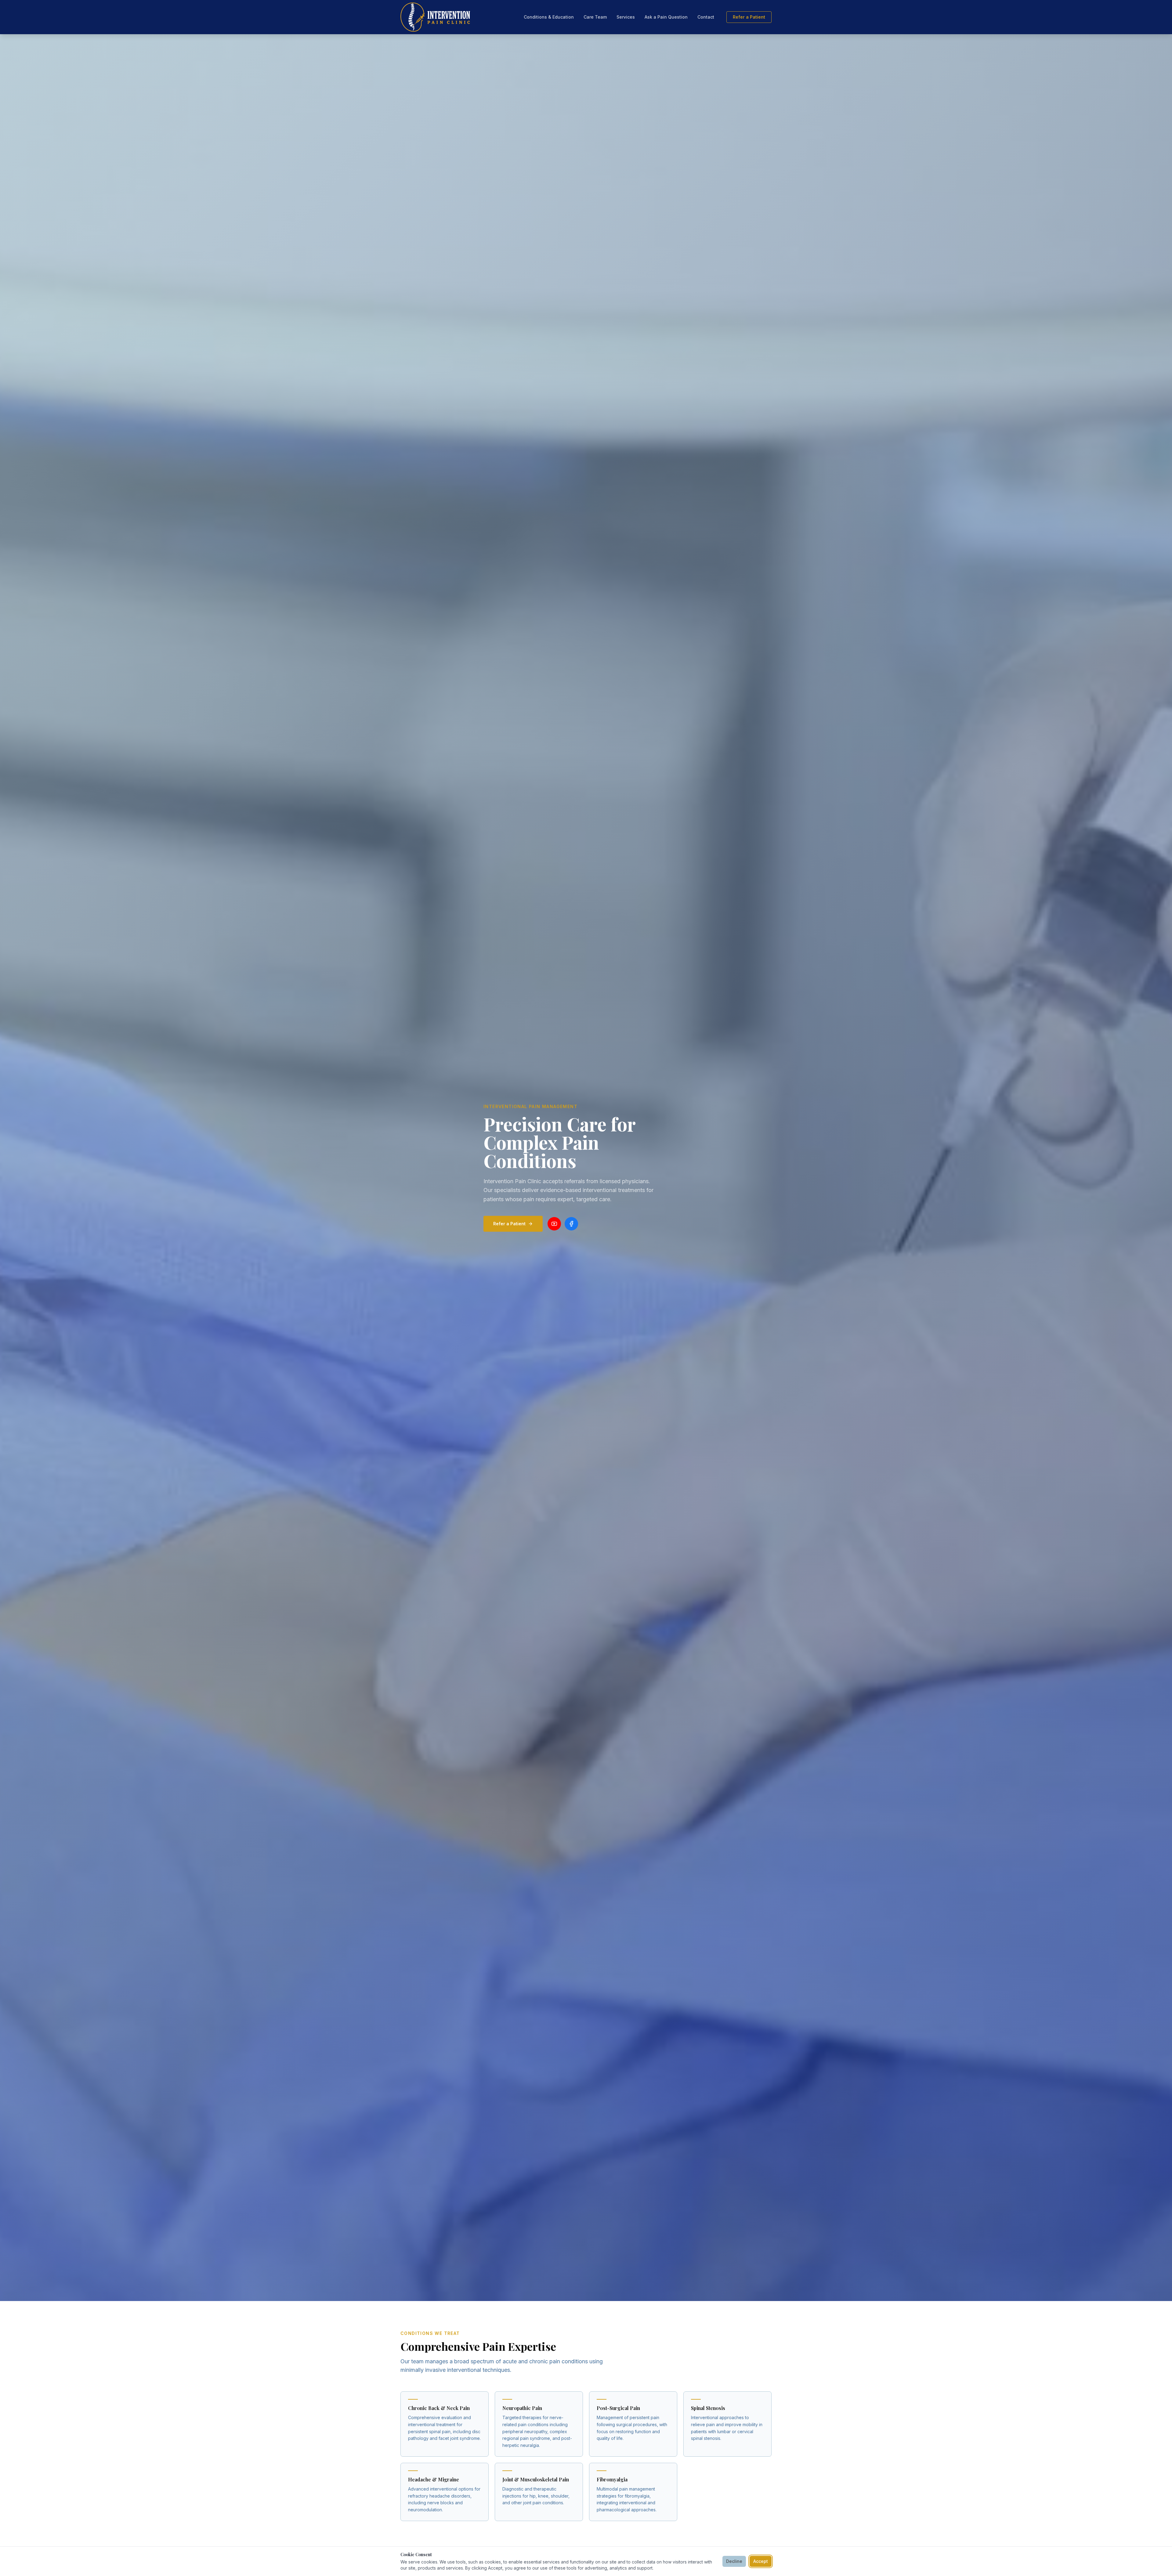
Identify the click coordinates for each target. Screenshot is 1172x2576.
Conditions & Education (549, 17)
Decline (734, 2561)
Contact (706, 17)
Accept (761, 2561)
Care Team (595, 17)
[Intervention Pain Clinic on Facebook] (571, 1224)
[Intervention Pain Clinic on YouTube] (554, 1224)
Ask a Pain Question (666, 17)
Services (626, 17)
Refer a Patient (749, 17)
